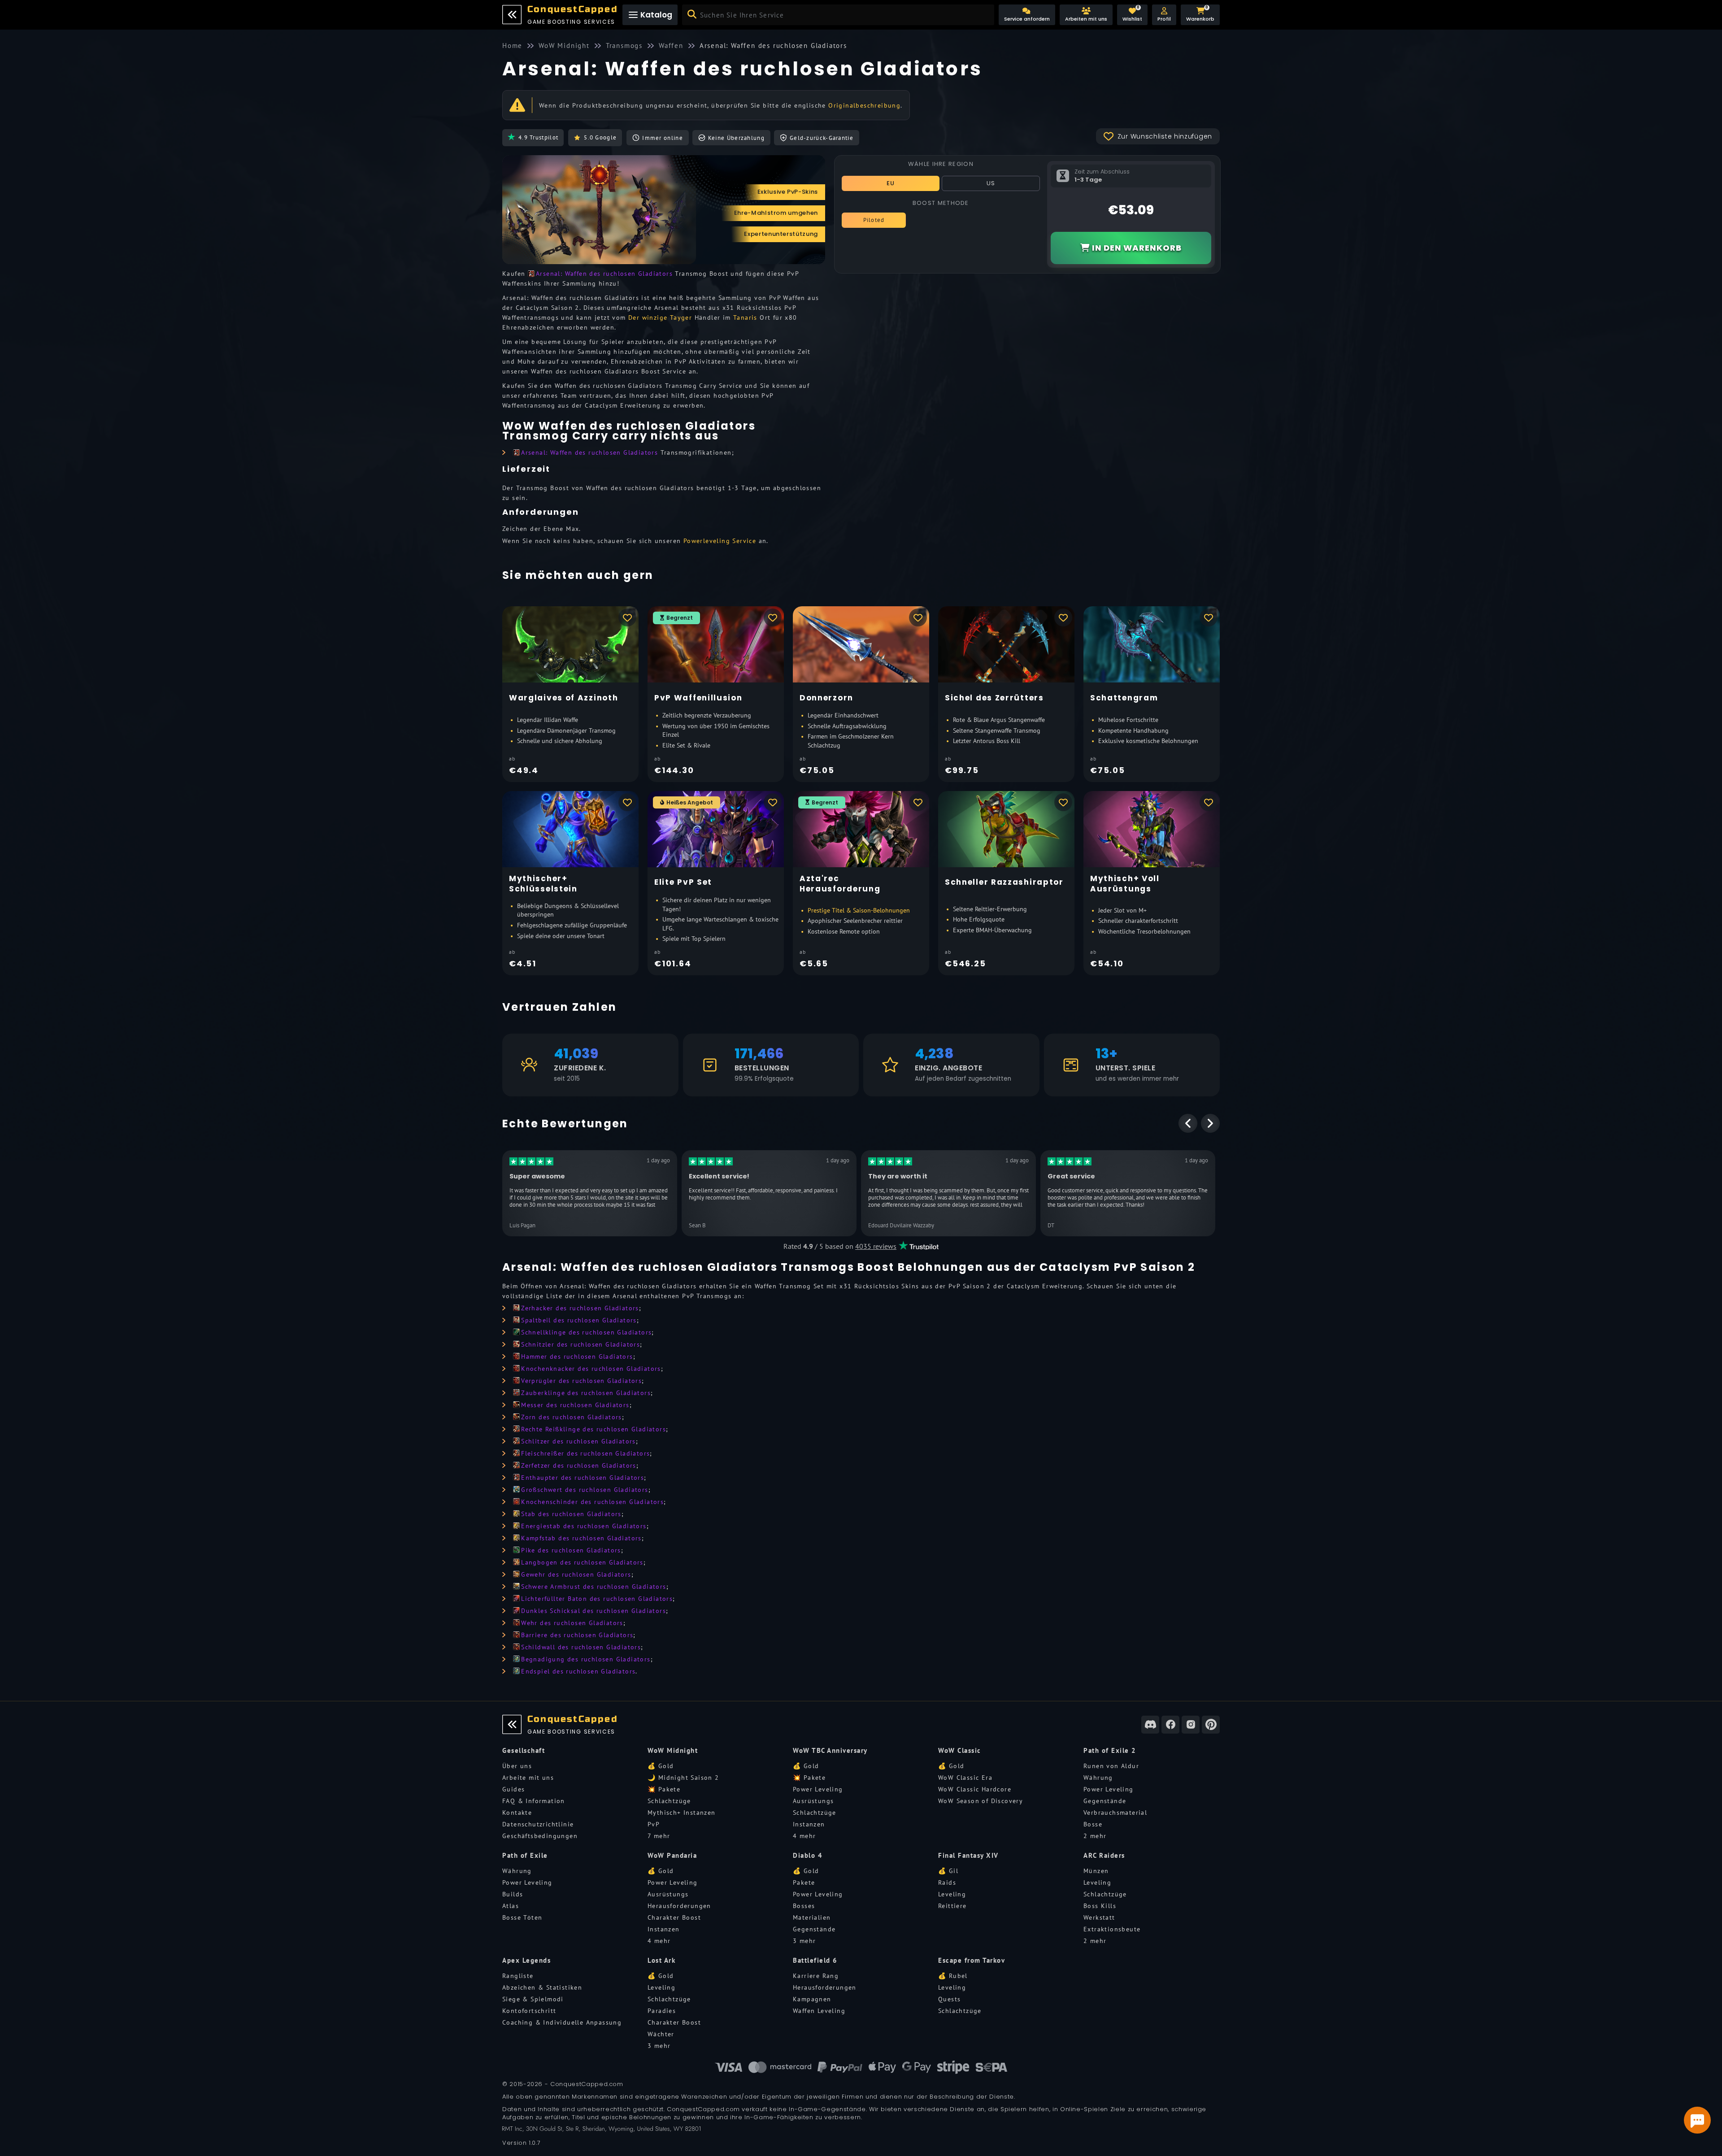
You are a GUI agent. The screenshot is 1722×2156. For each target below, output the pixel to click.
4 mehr (804, 1836)
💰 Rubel (953, 1976)
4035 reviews (876, 1246)
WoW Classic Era (965, 1778)
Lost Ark (661, 1960)
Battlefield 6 (815, 1960)
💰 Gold (661, 1766)
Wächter (661, 2034)
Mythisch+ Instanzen (682, 1813)
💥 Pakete (664, 1789)
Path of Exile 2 (1110, 1750)
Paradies (662, 2011)
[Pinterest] (1211, 1725)
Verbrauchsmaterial (1115, 1813)
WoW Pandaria (672, 1855)
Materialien (812, 1917)
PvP (654, 1824)
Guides (513, 1789)
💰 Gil (948, 1871)
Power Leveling (818, 1789)
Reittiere (952, 1906)
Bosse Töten (522, 1917)
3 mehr (804, 1941)
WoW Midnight (673, 1750)
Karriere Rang (816, 1976)
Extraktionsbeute (1112, 1929)
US (991, 183)
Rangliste (518, 1976)
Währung (1098, 1778)
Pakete (804, 1882)
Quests (949, 1999)
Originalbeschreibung (864, 105)
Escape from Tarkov (972, 1960)
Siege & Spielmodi (533, 1999)
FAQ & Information (534, 1801)
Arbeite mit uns (528, 1778)
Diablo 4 (808, 1855)
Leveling (952, 1894)
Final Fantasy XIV (968, 1855)
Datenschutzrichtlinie (538, 1824)
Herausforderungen (679, 1906)
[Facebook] (1170, 1725)
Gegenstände (1105, 1801)
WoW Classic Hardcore (975, 1789)
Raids (947, 1882)
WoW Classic (960, 1750)
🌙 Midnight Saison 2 (683, 1778)
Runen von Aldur (1111, 1766)
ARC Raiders (1104, 1855)
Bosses (804, 1906)
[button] (1164, 15)
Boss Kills (1100, 1906)
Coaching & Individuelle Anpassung (562, 2022)
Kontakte (517, 1813)
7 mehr (659, 1836)
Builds (513, 1894)
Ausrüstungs (813, 1801)
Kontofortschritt (529, 2011)
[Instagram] (1191, 1725)
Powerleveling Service (720, 541)
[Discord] (1150, 1725)
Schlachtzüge (669, 1801)
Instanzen (809, 1824)
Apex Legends (526, 1960)
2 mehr (1095, 1836)
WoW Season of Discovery (981, 1801)
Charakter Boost (674, 1917)
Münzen (1096, 1871)
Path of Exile (525, 1855)
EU (891, 183)
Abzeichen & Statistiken (542, 1987)
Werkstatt (1099, 1917)
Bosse (1093, 1824)
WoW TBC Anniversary (830, 1750)
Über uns (517, 1766)
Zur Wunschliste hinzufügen (1165, 136)
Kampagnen (812, 1999)
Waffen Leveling (819, 2011)
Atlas (511, 1906)
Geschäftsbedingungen (540, 1836)
